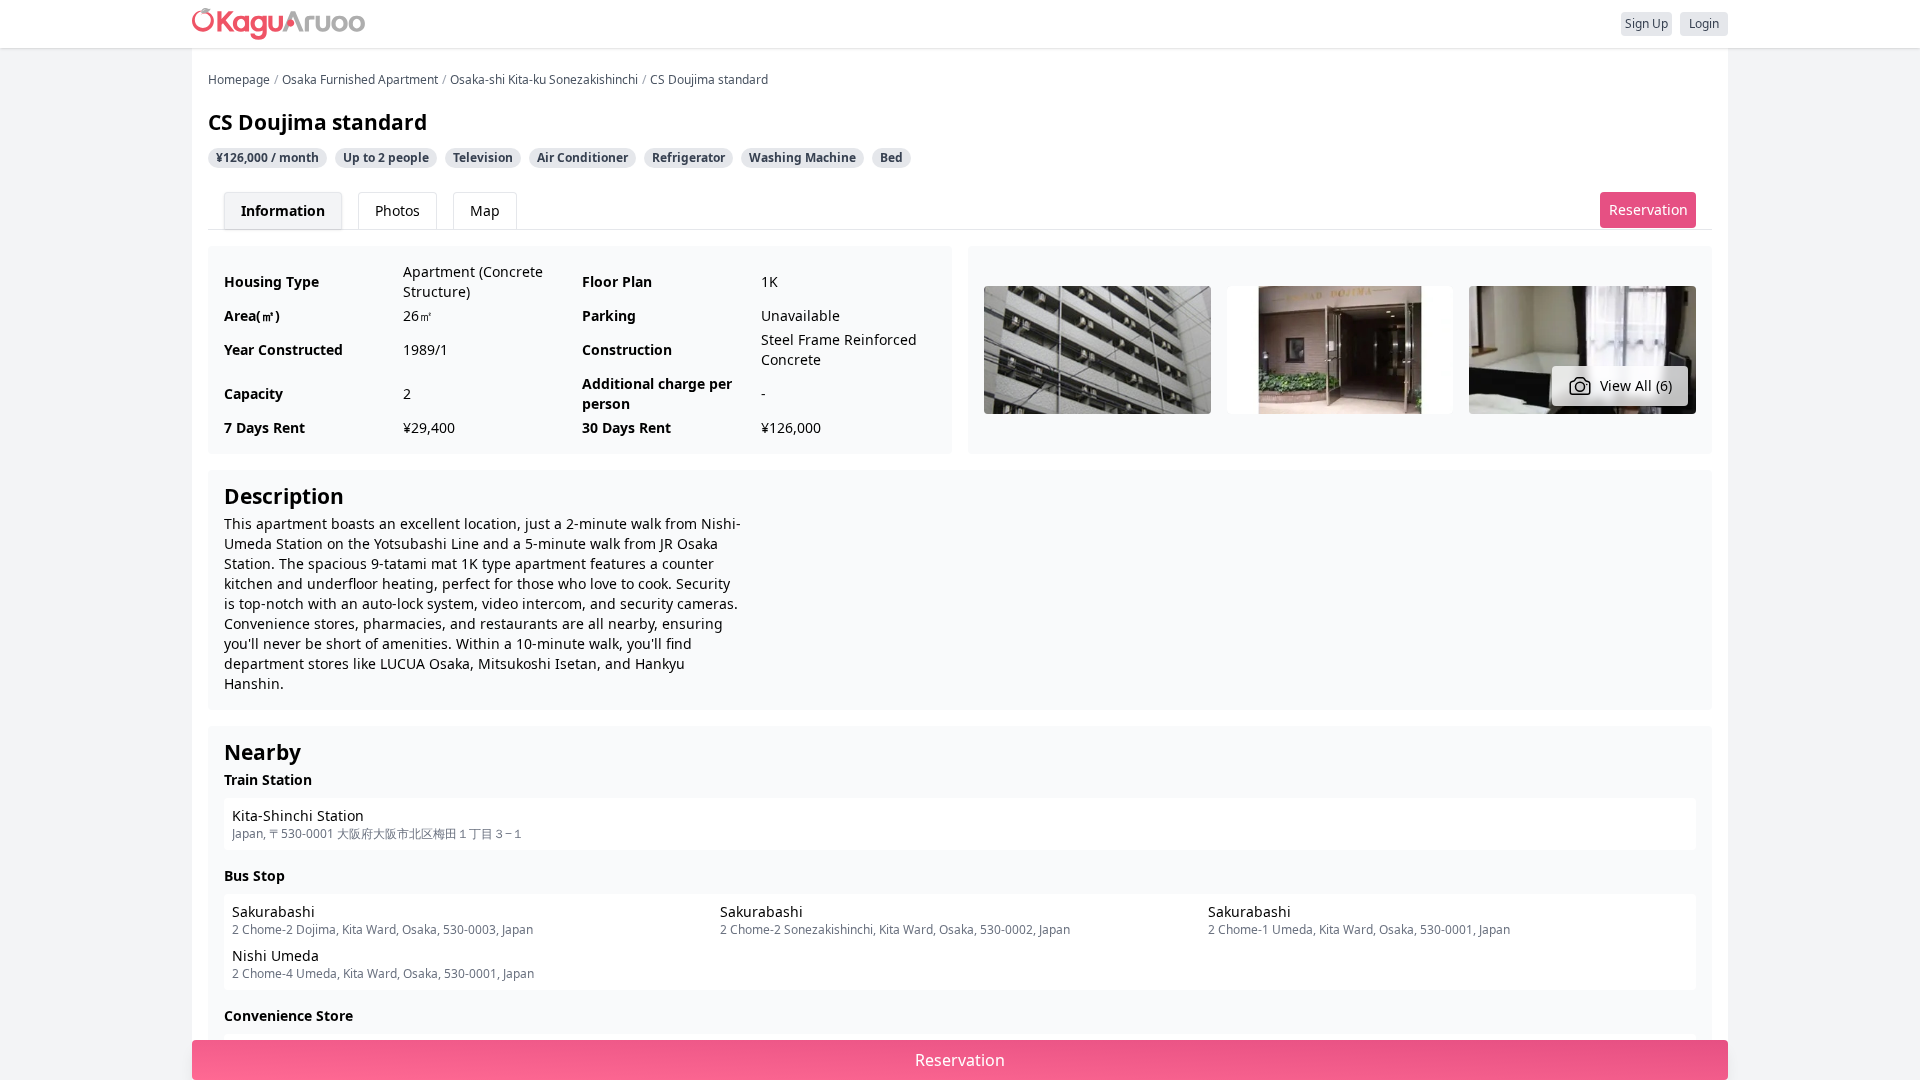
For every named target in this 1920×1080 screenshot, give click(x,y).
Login (1704, 23)
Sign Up (1646, 23)
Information (283, 210)
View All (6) (1636, 385)
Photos (397, 210)
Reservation (1648, 209)
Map (485, 210)
